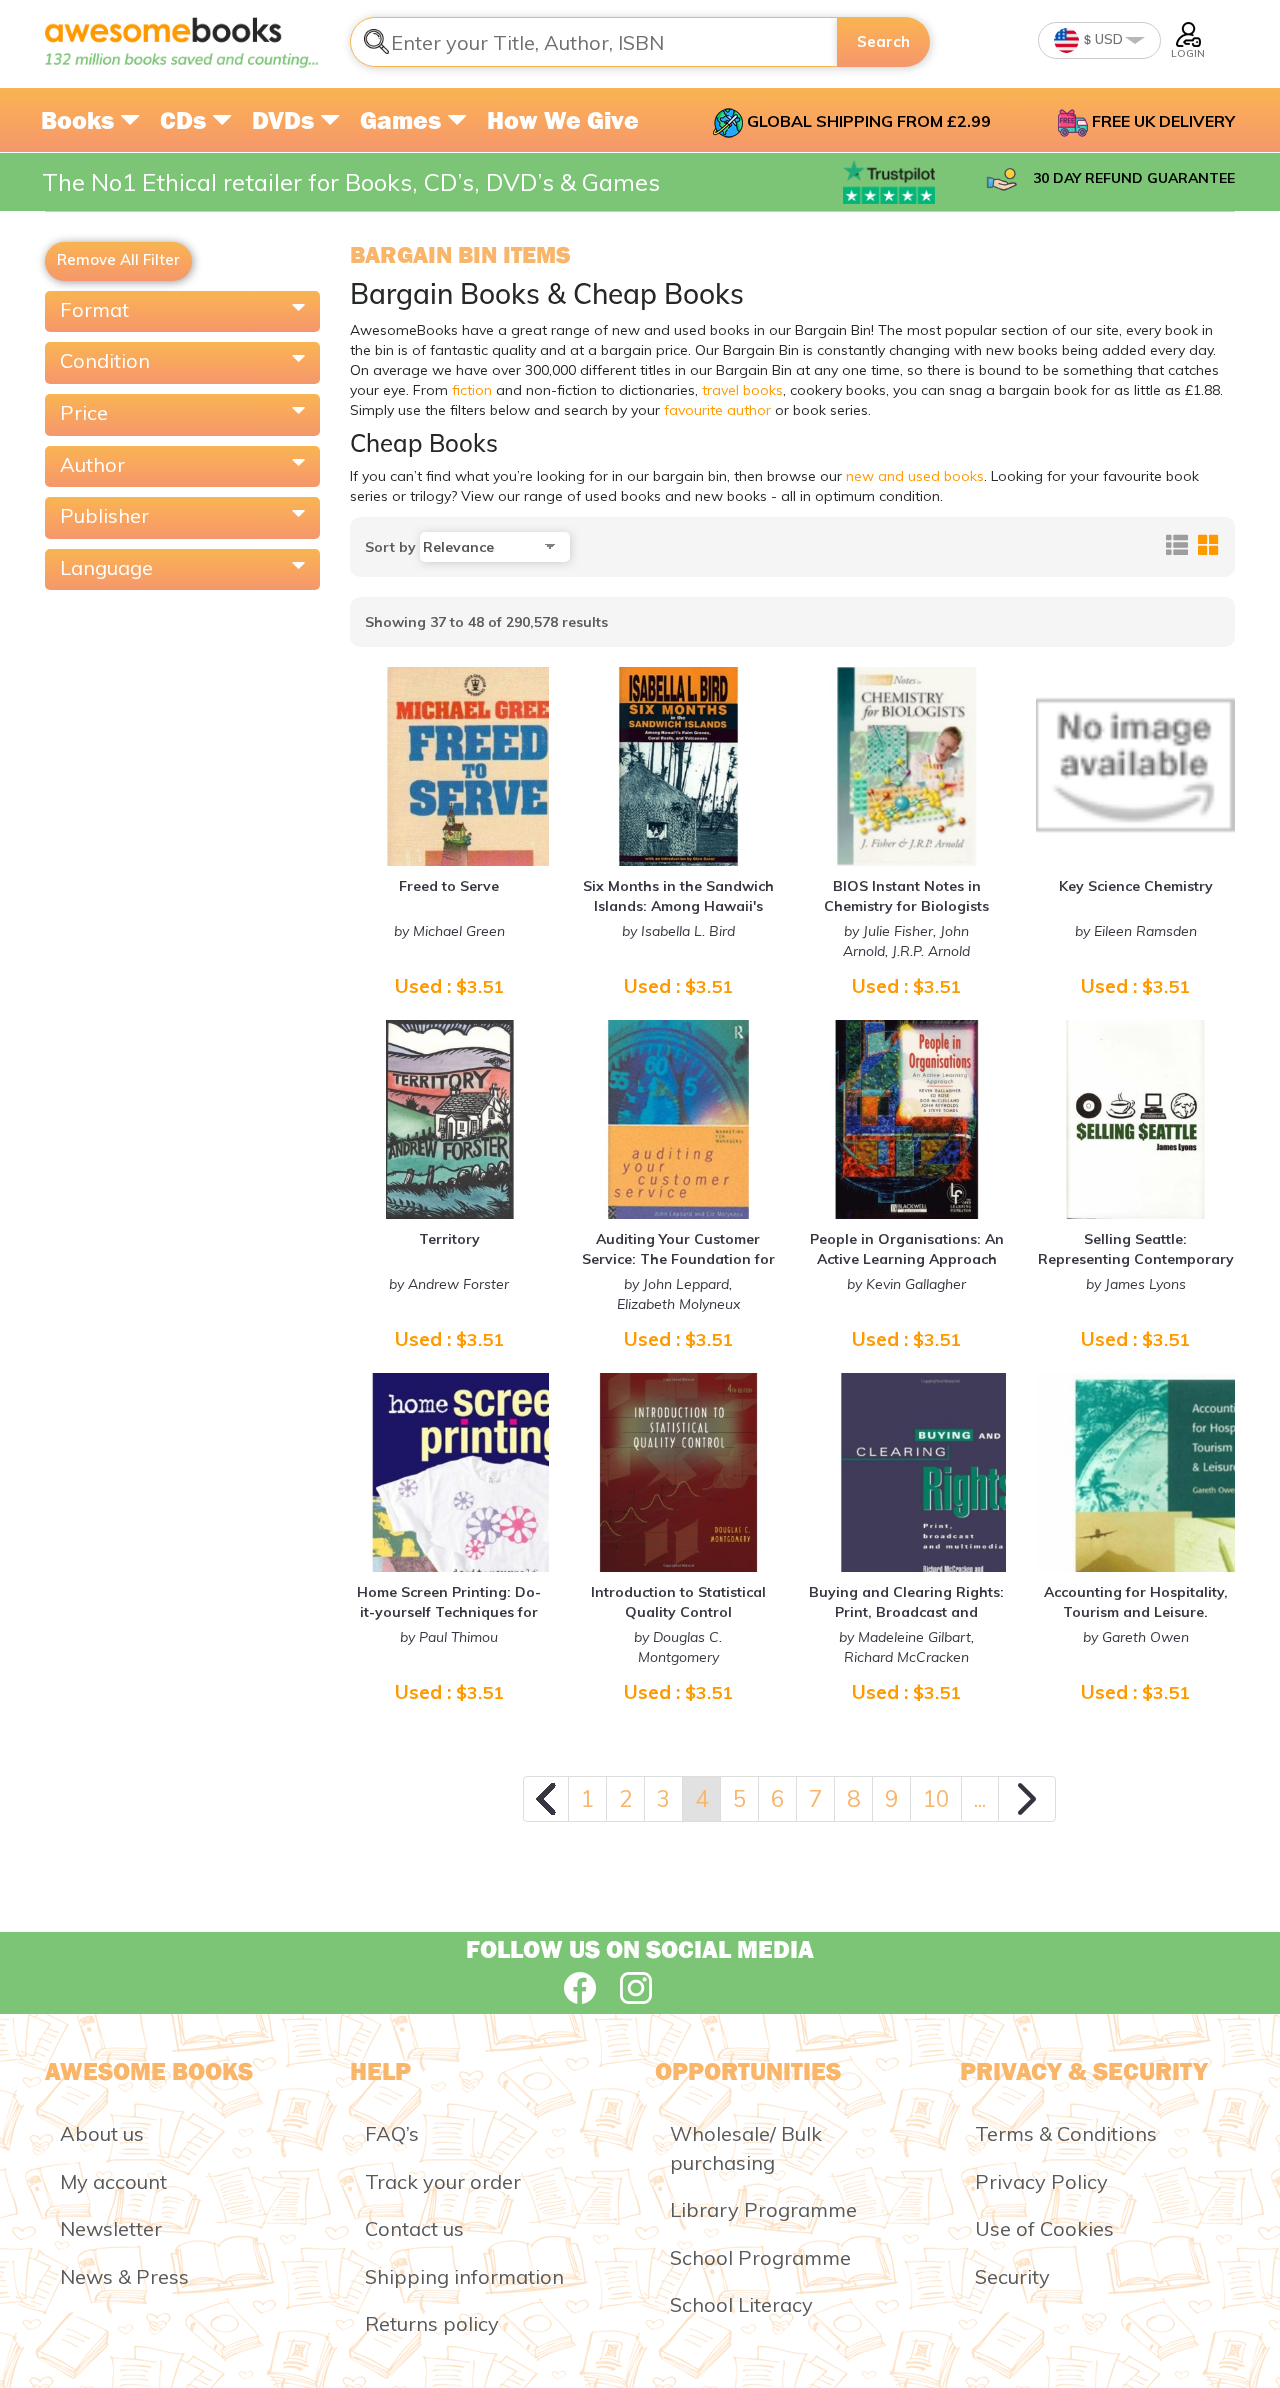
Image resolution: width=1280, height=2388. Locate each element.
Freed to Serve (449, 886)
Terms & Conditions (1066, 2133)
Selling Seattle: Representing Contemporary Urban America (1136, 1259)
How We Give (563, 120)
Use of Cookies (1044, 2228)
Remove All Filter (118, 259)
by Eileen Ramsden (1136, 931)
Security (1012, 2276)
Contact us (414, 2228)
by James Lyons (1136, 1284)
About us (102, 2133)
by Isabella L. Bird (678, 931)
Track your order (443, 2181)
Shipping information (464, 2276)
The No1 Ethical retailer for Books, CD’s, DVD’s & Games (351, 182)
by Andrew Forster (449, 1284)
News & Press (124, 2276)
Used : (449, 986)
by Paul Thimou (449, 1637)
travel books (742, 390)
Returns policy (432, 2323)
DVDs (286, 120)
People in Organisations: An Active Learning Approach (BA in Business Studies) (907, 1259)
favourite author (717, 410)
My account (113, 2181)
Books (80, 120)
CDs (186, 120)
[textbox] (594, 42)
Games (403, 120)
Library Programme (763, 2209)
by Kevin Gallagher (906, 1284)
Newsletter (111, 2228)
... (980, 1798)
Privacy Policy (1041, 2181)
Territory (449, 1239)
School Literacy (741, 2304)
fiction (472, 390)
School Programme (760, 2257)
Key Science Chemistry (1136, 886)
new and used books (915, 476)
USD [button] (1107, 39)
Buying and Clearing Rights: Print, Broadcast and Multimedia (906, 1612)
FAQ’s (392, 2133)
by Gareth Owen (1136, 1637)
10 (936, 1798)
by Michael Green (449, 931)
